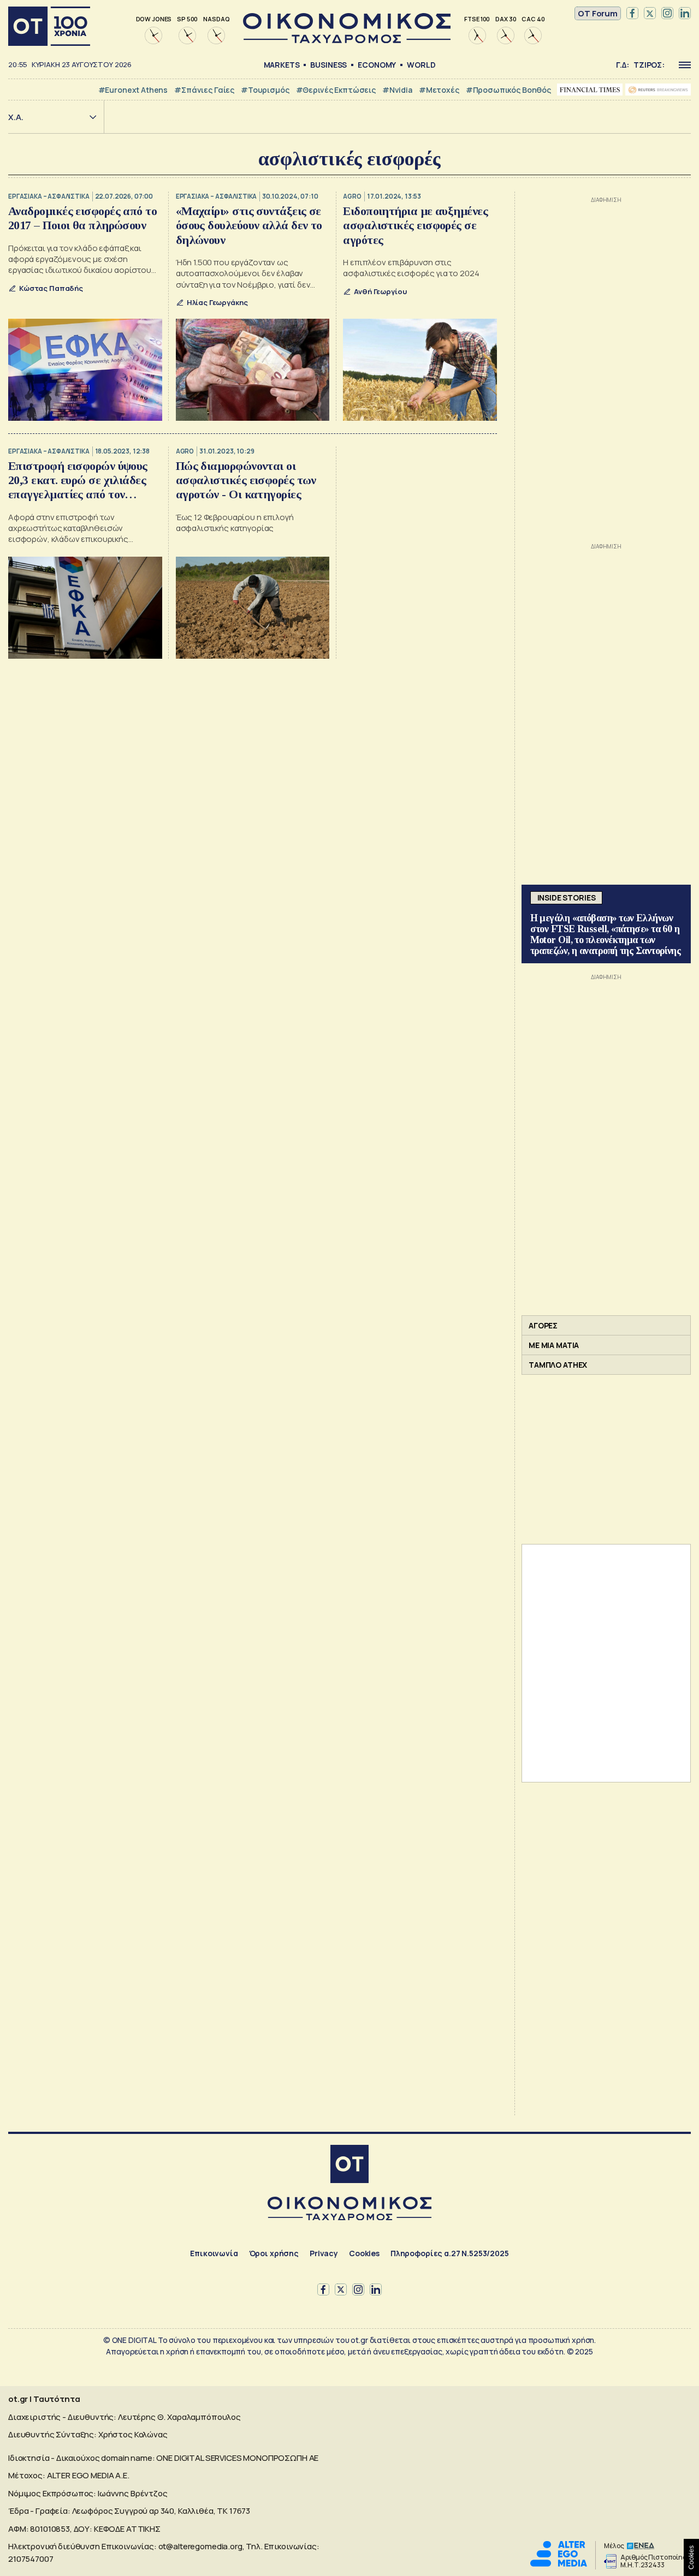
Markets (282, 65)
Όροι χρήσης (274, 2253)
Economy (377, 65)
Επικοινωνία (214, 2253)
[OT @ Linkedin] (685, 14)
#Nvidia (397, 90)
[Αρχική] (49, 26)
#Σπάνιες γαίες (204, 90)
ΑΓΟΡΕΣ (543, 1325)
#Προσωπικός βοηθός (508, 90)
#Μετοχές (439, 90)
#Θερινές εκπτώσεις (336, 90)
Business (328, 65)
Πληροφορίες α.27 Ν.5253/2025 (450, 2253)
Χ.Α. (16, 117)
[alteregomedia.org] (559, 2564)
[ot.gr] (347, 40)
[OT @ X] (650, 14)
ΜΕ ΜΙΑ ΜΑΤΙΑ (554, 1345)
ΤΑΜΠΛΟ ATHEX (558, 1365)
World (421, 65)
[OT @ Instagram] (667, 14)
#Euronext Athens (133, 90)
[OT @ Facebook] (632, 14)
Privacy (324, 2253)
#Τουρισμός (265, 90)
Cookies (364, 2253)
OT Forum (598, 13)
